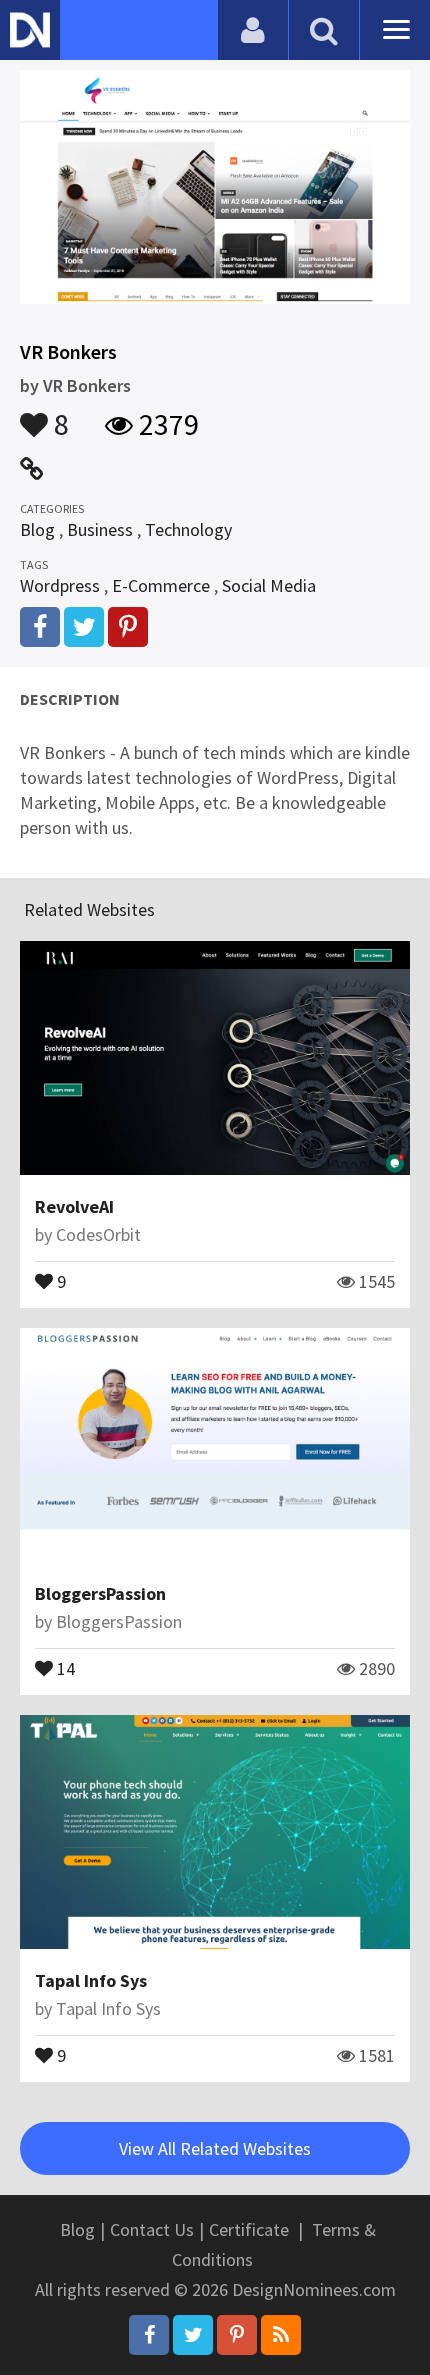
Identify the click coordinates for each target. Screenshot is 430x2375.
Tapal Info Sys (91, 1980)
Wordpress (60, 585)
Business (100, 529)
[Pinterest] (237, 2335)
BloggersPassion (100, 1593)
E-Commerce (161, 585)
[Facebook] (149, 2335)
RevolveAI (74, 1206)
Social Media (269, 585)
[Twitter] (193, 2335)
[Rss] (281, 2335)
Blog (37, 529)
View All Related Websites (215, 2148)
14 (64, 1667)
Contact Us (152, 2229)
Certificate (249, 2229)
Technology (188, 529)
